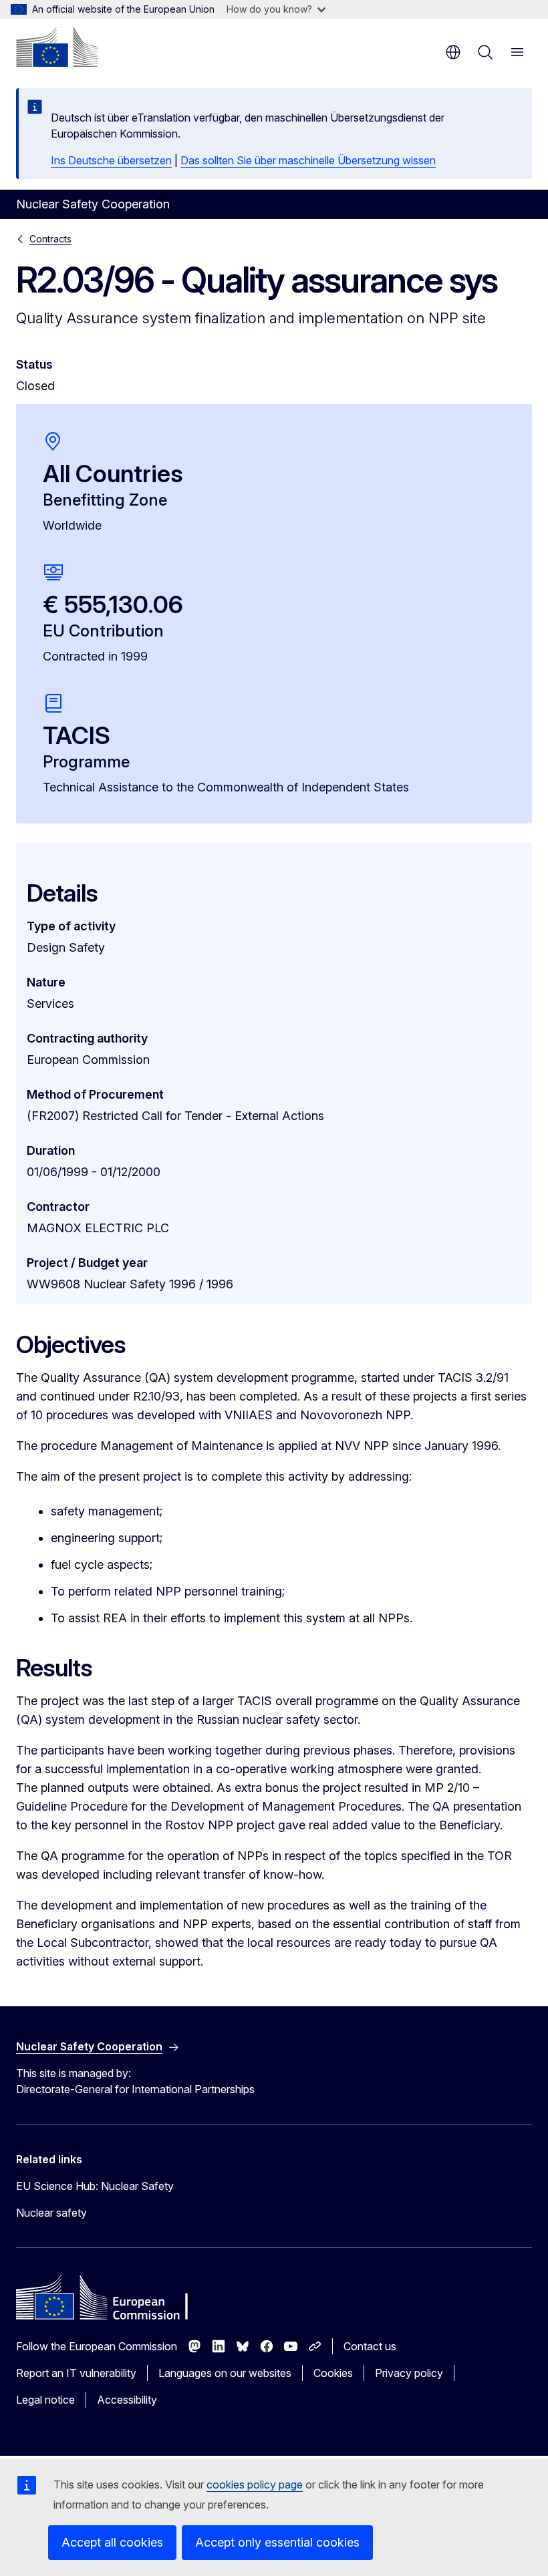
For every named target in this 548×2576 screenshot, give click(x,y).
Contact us (370, 2346)
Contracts (50, 239)
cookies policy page (255, 2485)
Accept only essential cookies (277, 2542)
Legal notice (45, 2400)
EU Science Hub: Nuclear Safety (95, 2186)
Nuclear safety (51, 2213)
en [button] (453, 52)
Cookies (333, 2373)
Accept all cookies (112, 2542)
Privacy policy (409, 2373)
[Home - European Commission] (57, 47)
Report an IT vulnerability (76, 2373)
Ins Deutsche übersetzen (111, 160)
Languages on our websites (225, 2373)
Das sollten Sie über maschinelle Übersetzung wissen (308, 160)
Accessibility (127, 2400)
